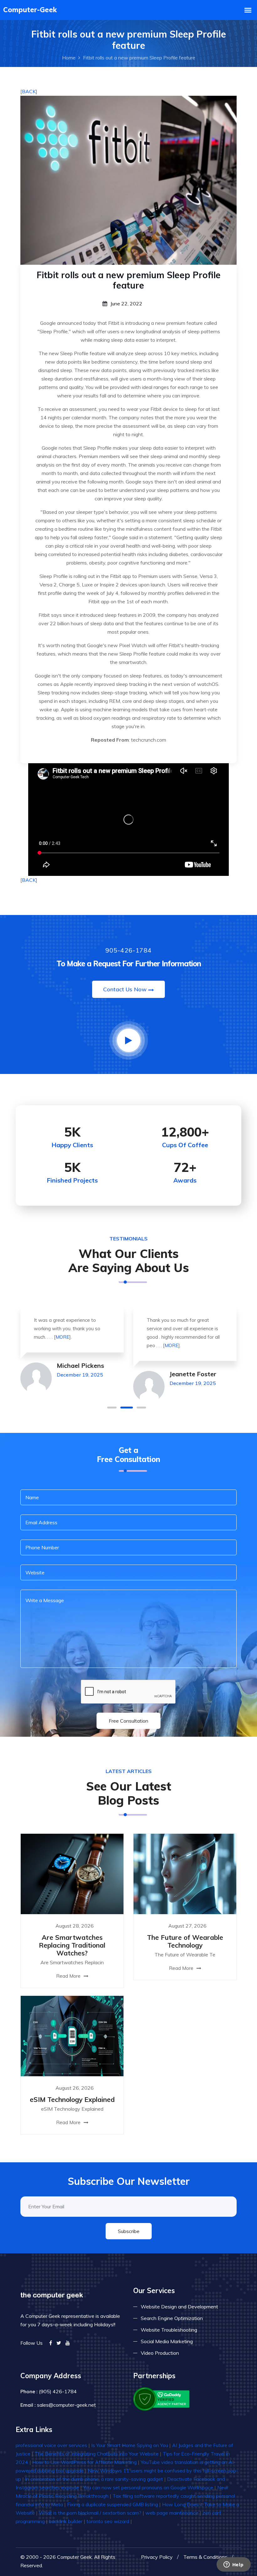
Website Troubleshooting (169, 2330)
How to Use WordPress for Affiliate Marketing (84, 2462)
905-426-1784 (128, 950)
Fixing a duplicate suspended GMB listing (113, 2504)
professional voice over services (51, 2445)
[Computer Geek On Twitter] (59, 2343)
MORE (62, 1337)
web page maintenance (172, 2513)
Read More (69, 1976)
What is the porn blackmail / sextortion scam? (90, 2513)
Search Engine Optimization (172, 2318)
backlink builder (66, 2521)
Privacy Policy (157, 2557)
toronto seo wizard (108, 2521)
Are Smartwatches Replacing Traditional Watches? (72, 1945)
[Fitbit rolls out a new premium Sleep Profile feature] (128, 180)
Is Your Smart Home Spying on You (130, 2445)
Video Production (160, 2353)
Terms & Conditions (205, 2557)
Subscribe (129, 2231)
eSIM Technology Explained (72, 2099)
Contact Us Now (125, 989)
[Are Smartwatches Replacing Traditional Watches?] (72, 1873)
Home (69, 58)
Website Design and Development (179, 2307)
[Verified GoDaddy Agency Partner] (162, 2399)
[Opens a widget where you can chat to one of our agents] (233, 2565)
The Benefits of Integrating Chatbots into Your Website (97, 2454)
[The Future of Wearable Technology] (185, 1873)
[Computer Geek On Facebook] (51, 2343)
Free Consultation (128, 1721)
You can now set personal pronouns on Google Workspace (148, 2487)
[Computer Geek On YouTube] (68, 2343)
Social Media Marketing (167, 2341)
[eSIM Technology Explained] (72, 2035)
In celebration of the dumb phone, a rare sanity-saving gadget (94, 2479)
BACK (29, 91)
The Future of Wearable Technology (185, 1941)
